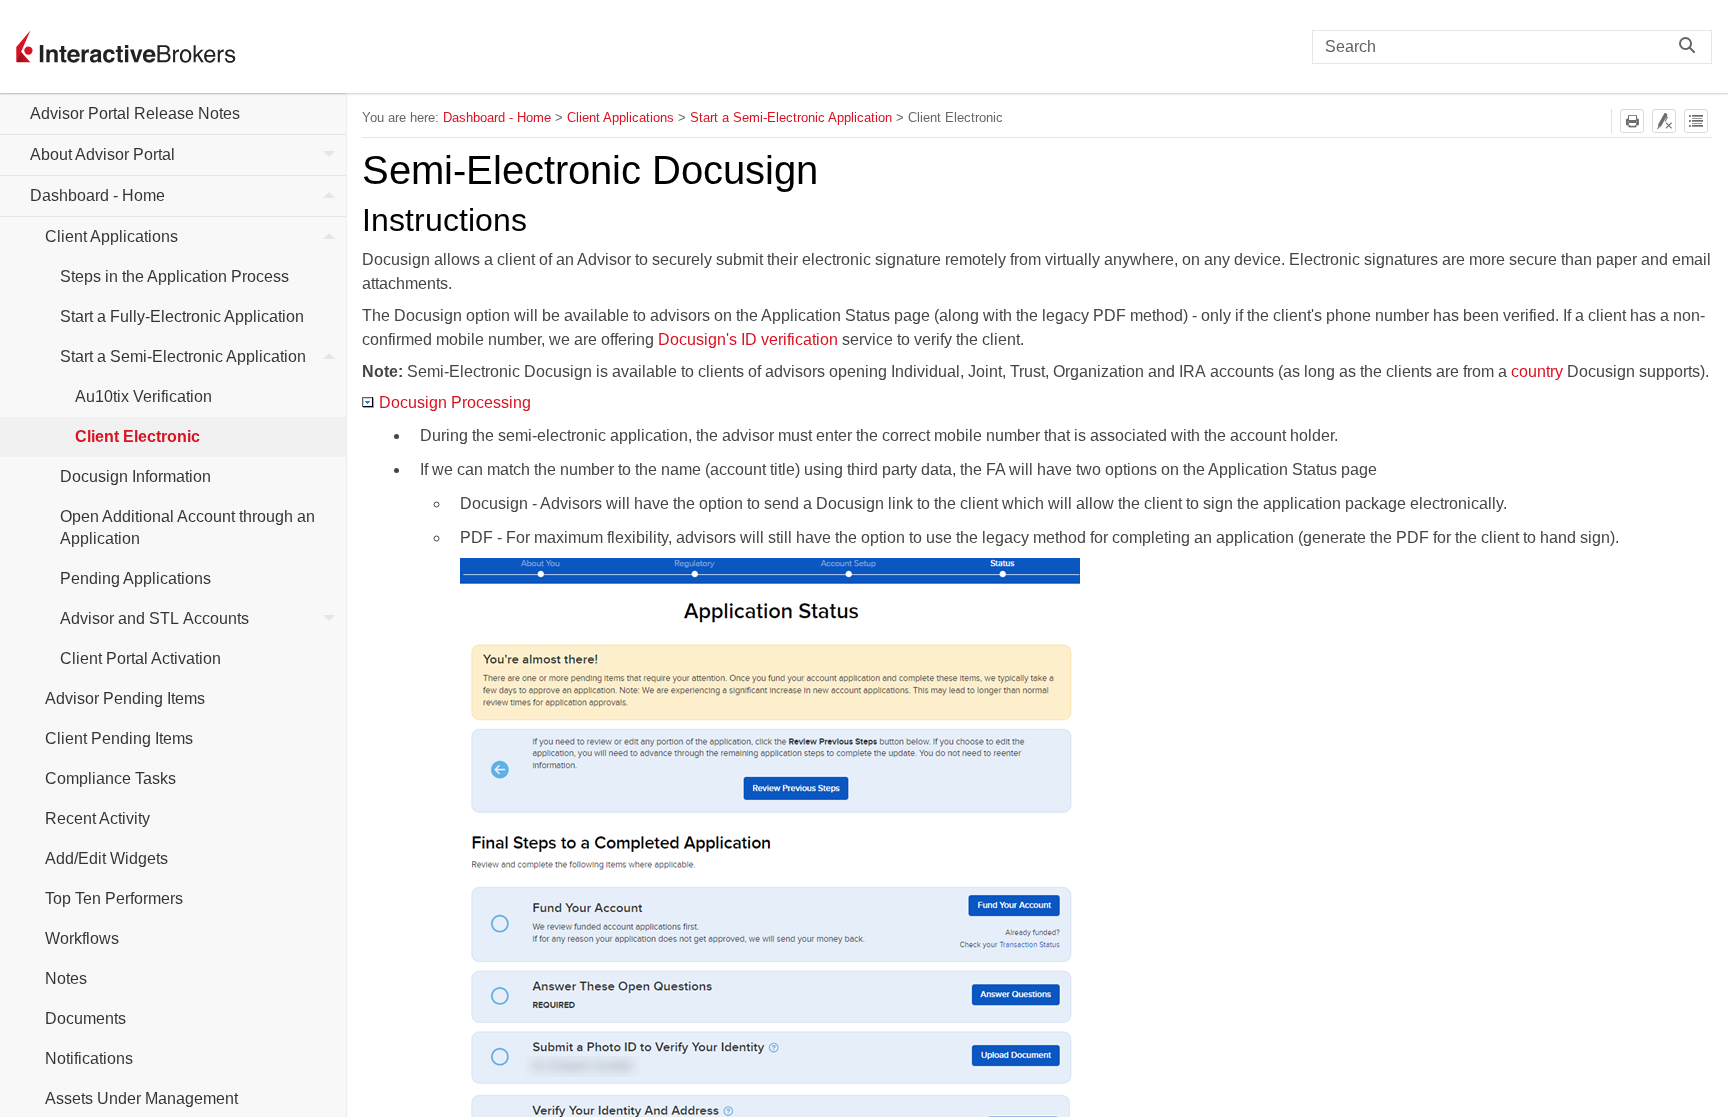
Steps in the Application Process (174, 276)
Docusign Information (135, 476)
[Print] (1632, 121)
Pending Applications (135, 578)
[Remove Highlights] (1664, 121)
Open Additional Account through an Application (187, 527)
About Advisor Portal (102, 154)
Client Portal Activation (140, 658)
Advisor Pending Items (125, 698)
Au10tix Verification (143, 396)
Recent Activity (97, 818)
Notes (66, 978)
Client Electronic (137, 436)
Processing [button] (455, 402)
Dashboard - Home (97, 195)
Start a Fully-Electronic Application (182, 316)
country (1537, 371)
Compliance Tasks (110, 778)
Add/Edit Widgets (106, 858)
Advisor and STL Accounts (154, 618)
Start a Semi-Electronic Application (183, 356)
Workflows (82, 938)
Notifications (89, 1058)
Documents (85, 1018)
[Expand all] (1696, 121)
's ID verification (748, 339)
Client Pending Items (119, 738)
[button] (1692, 47)
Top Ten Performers (114, 898)
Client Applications (111, 236)
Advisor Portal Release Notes (135, 113)
